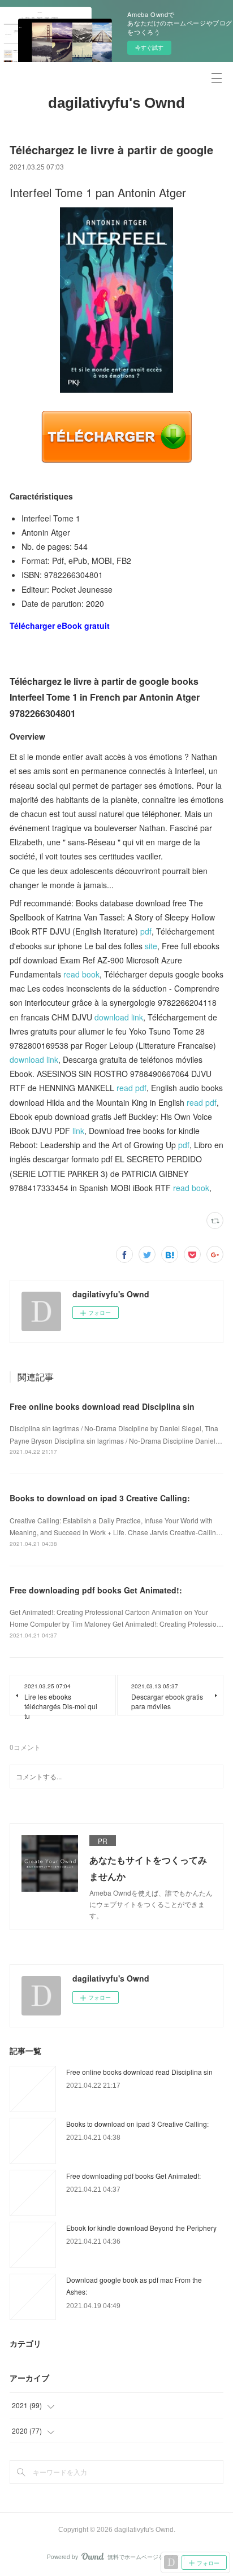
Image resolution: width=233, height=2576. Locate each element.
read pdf (131, 1088)
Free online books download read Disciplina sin (102, 1406)
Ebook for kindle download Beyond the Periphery (141, 2228)
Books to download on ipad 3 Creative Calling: (100, 1498)
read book (81, 974)
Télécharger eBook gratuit (60, 625)
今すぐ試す (149, 47)
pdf (146, 931)
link (78, 1131)
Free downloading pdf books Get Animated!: (96, 1590)
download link (119, 1017)
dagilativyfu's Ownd (116, 103)
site (151, 946)
